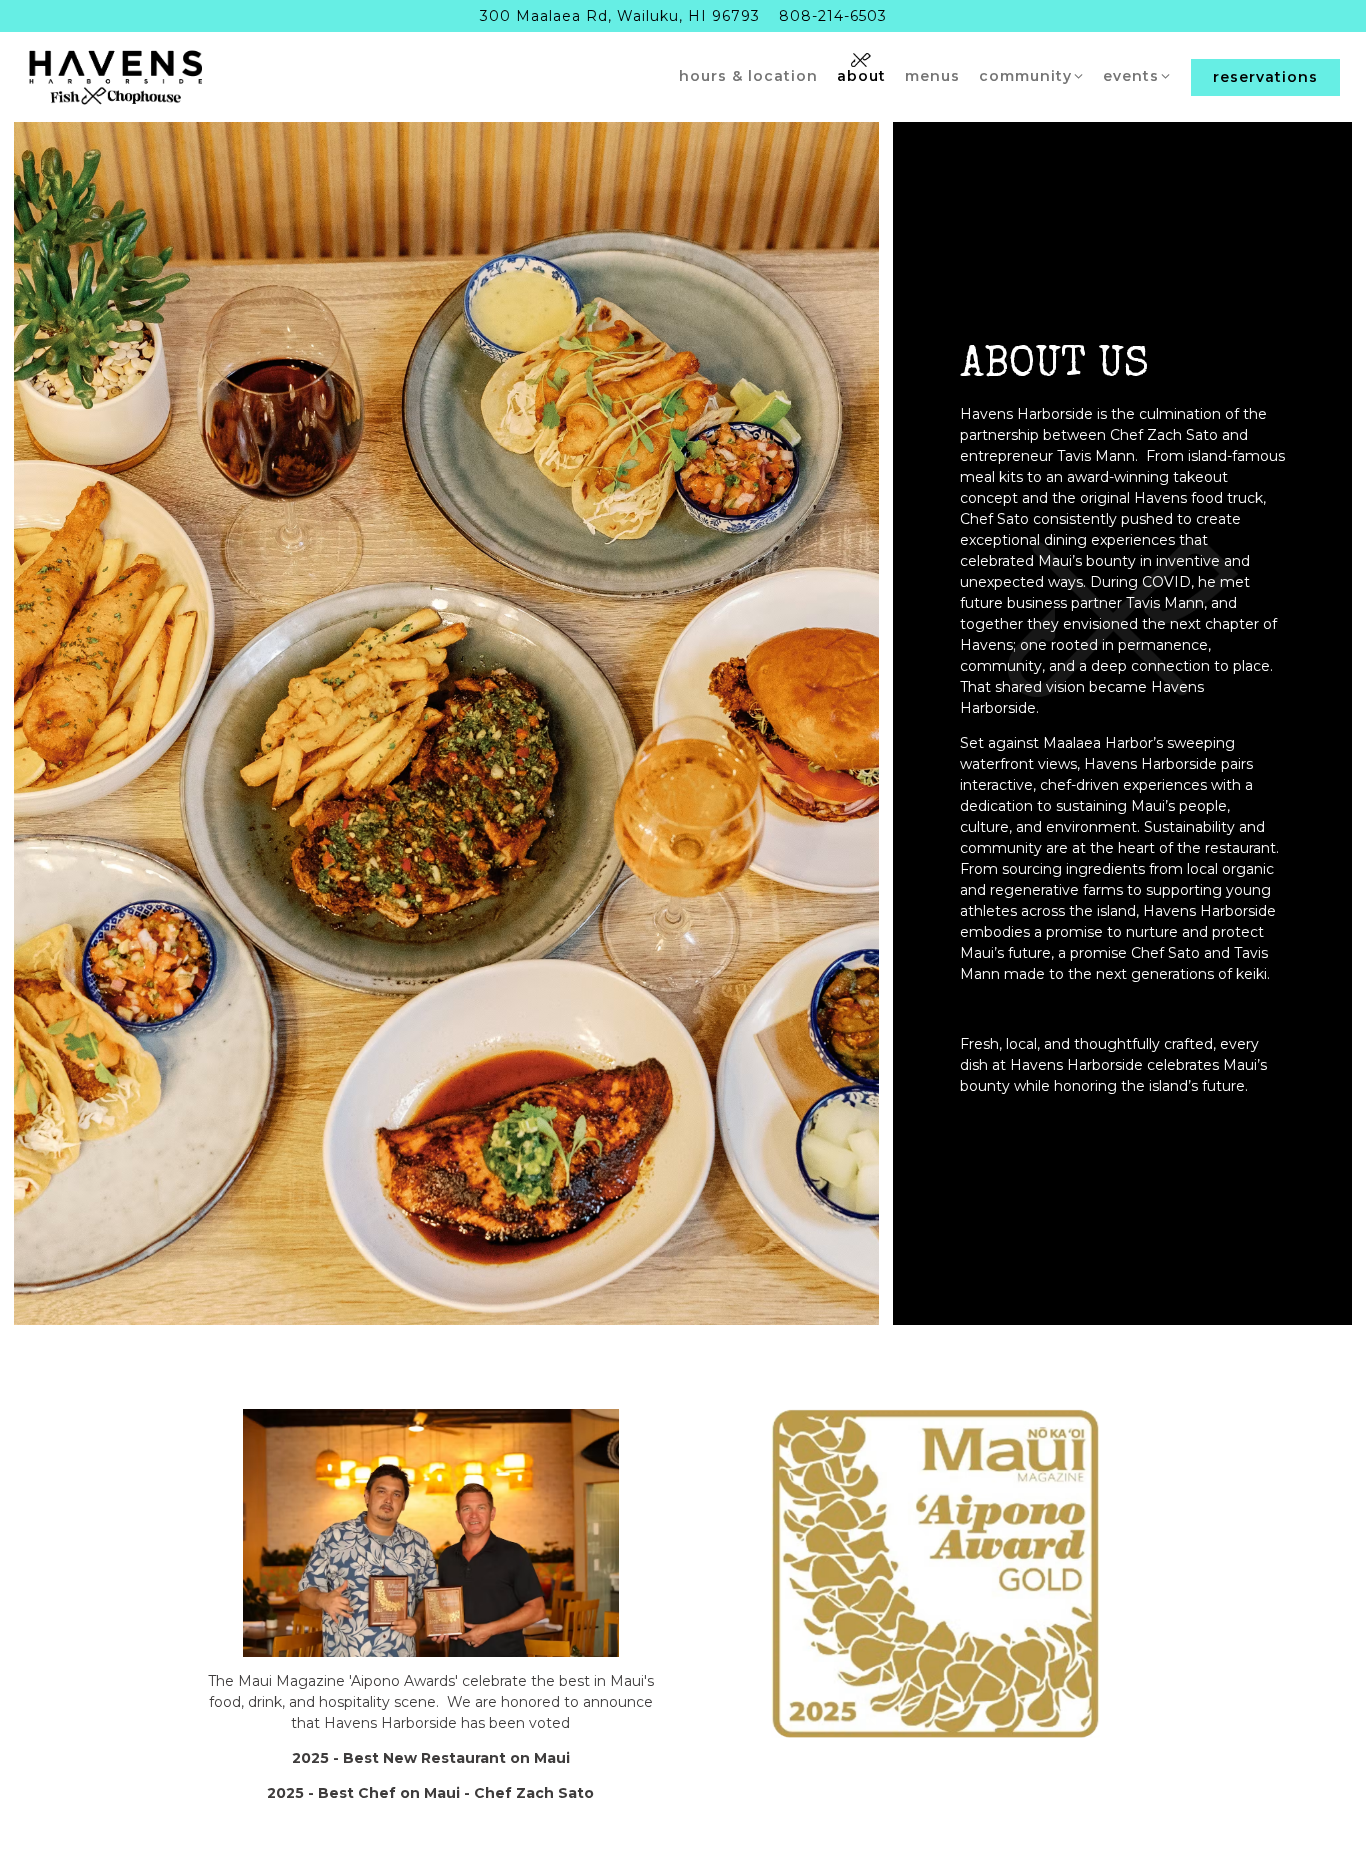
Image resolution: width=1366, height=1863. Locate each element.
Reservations (1265, 77)
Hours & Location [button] (748, 76)
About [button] (861, 76)
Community (1032, 75)
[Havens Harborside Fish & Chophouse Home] (116, 76)
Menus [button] (932, 76)
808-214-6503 (833, 16)
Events (1137, 75)
